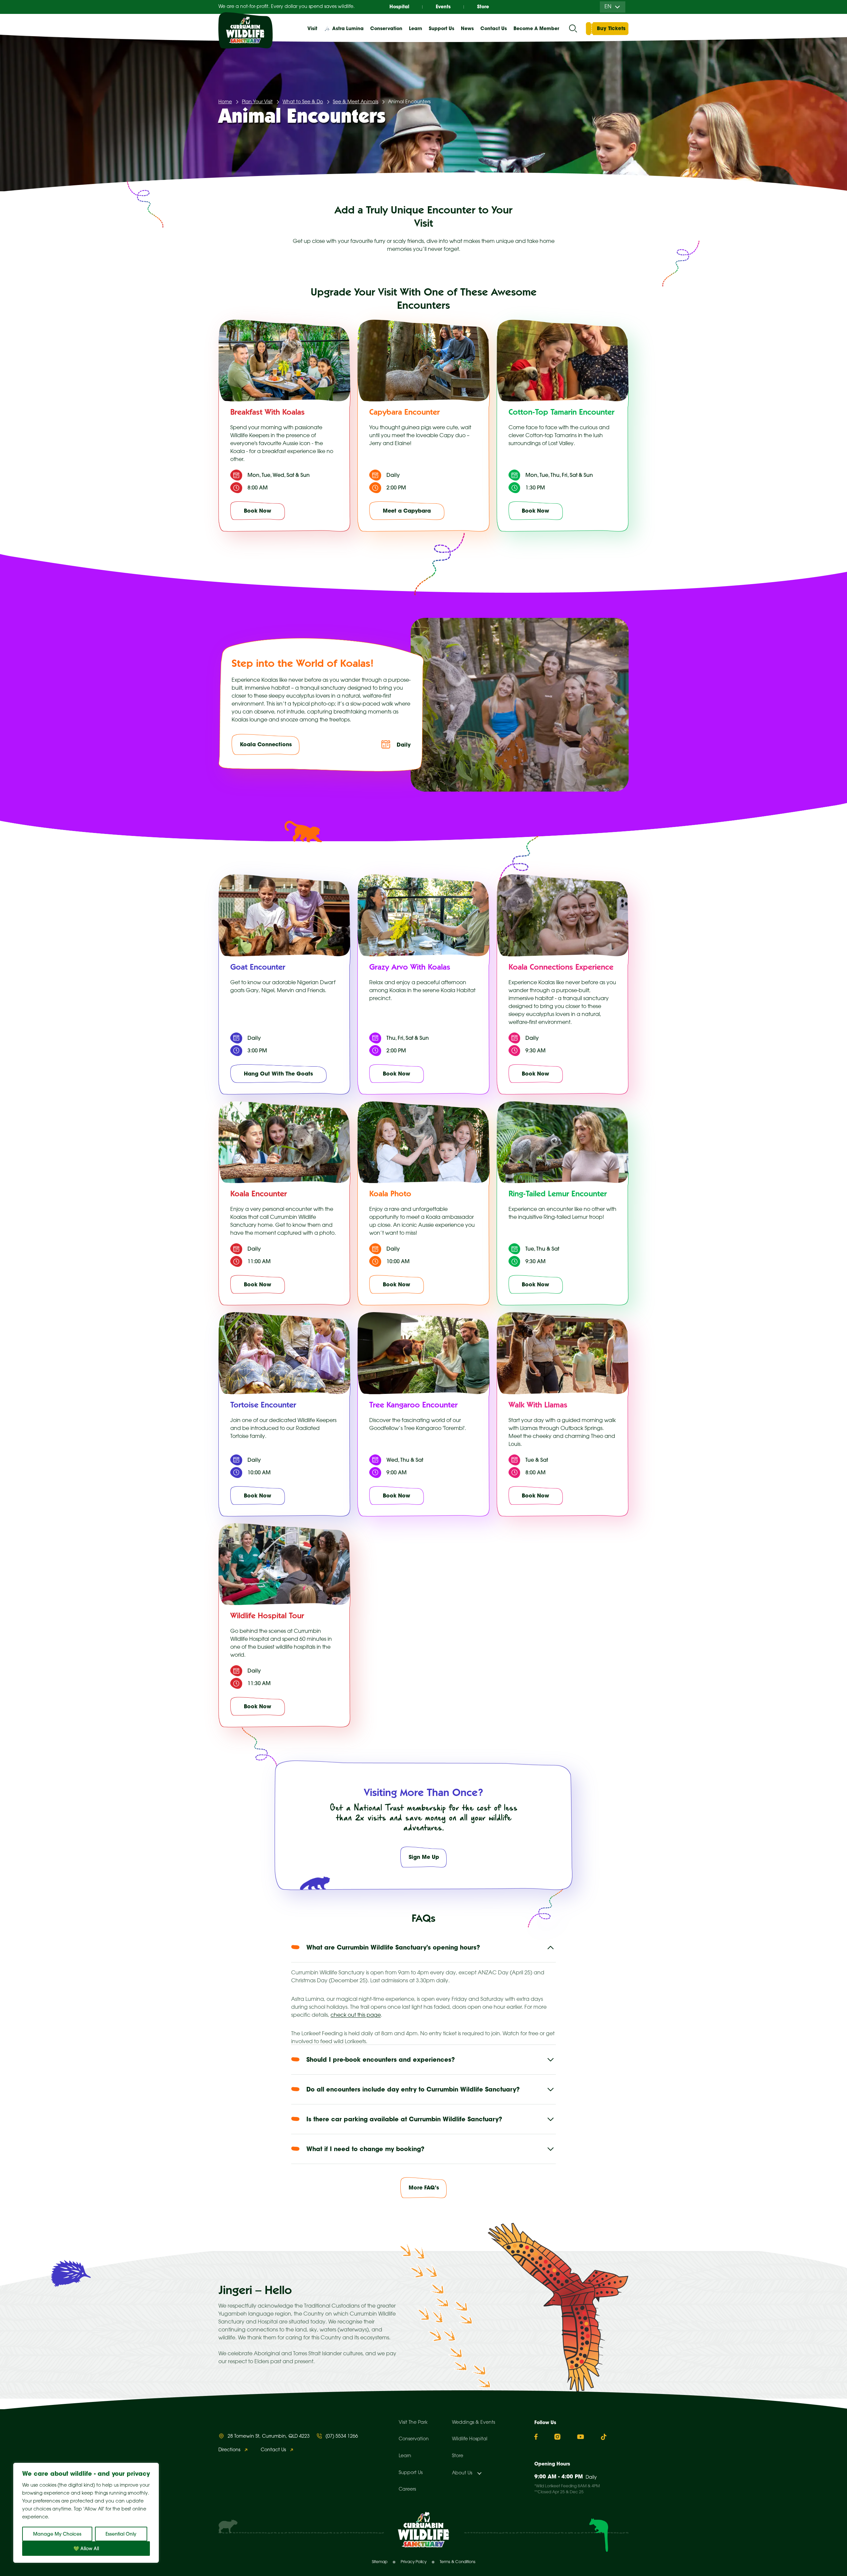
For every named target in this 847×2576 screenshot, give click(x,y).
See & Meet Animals (356, 102)
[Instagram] (557, 2437)
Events (443, 7)
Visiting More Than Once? (423, 1794)
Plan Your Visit (257, 102)
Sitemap (380, 2562)
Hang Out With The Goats (278, 1074)
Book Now (258, 511)
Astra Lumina (348, 28)
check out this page (356, 2015)
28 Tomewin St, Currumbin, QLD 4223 (269, 2437)
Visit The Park (413, 2423)
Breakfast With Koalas (267, 413)
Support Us (411, 2473)
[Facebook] (536, 2437)
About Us (462, 2473)
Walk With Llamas (538, 1406)
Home (225, 102)
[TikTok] (604, 2437)
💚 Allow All (86, 2549)
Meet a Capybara (407, 511)
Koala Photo (390, 1195)
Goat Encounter (258, 968)
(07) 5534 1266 (342, 2437)
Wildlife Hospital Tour (267, 1617)
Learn (405, 2456)
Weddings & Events (473, 2423)
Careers (407, 2489)
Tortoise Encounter (263, 1406)
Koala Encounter (259, 1195)
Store (483, 7)
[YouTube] (580, 2437)
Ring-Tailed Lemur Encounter (558, 1195)
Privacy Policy (414, 2562)
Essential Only (121, 2534)
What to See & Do (303, 102)
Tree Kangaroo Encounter (413, 1406)
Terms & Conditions (458, 2562)
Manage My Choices (57, 2534)
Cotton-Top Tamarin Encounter (561, 413)
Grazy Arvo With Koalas (410, 968)
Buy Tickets (611, 28)
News (467, 28)
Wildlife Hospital (470, 2439)
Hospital (399, 7)
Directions (229, 2450)
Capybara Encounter (404, 413)
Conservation (414, 2439)
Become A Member (536, 28)
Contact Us (494, 28)
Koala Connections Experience (561, 968)
